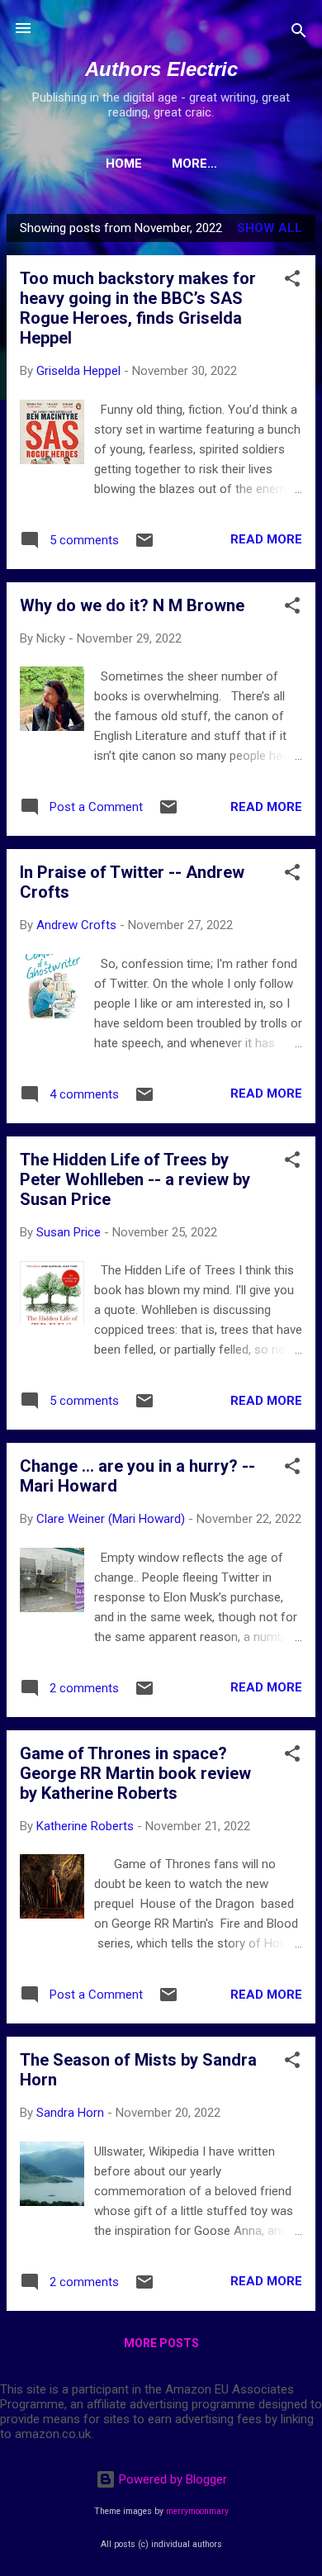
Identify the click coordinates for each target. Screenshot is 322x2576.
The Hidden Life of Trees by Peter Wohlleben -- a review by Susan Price (135, 1179)
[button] (292, 281)
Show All (270, 228)
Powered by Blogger (171, 2479)
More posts (161, 2343)
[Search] (299, 33)
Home (124, 164)
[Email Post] (144, 546)
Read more (266, 539)
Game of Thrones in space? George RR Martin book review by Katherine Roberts (135, 1773)
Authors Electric (161, 69)
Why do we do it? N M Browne (132, 605)
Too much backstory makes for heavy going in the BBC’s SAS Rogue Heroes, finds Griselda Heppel (138, 308)
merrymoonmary (197, 2511)
